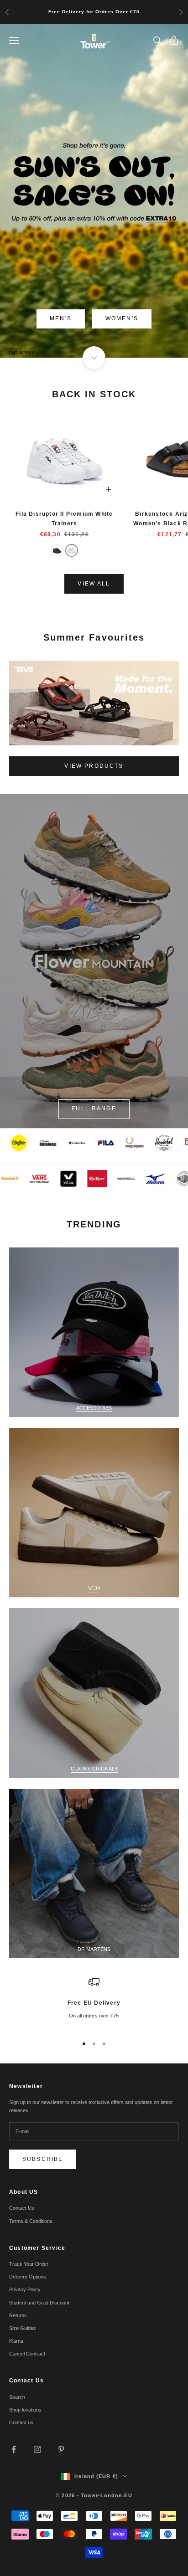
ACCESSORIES (94, 1408)
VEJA (94, 1588)
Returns (18, 2315)
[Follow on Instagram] (37, 2449)
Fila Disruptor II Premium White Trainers (64, 518)
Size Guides (23, 2328)
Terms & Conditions (31, 2221)
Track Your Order (29, 2264)
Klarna (16, 2341)
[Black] (57, 550)
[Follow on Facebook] (14, 2449)
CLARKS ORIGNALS (94, 1769)
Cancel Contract (27, 2354)
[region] (94, 2002)
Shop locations (25, 2410)
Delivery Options (28, 2277)
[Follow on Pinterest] (61, 2449)
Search (17, 2397)
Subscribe (43, 2159)
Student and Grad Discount (39, 2303)
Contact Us (22, 2208)
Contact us (21, 2422)
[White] (72, 550)
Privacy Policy (25, 2289)
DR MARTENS (94, 1949)
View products (94, 766)
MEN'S (61, 318)
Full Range (94, 1108)
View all (94, 584)
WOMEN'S (122, 318)
